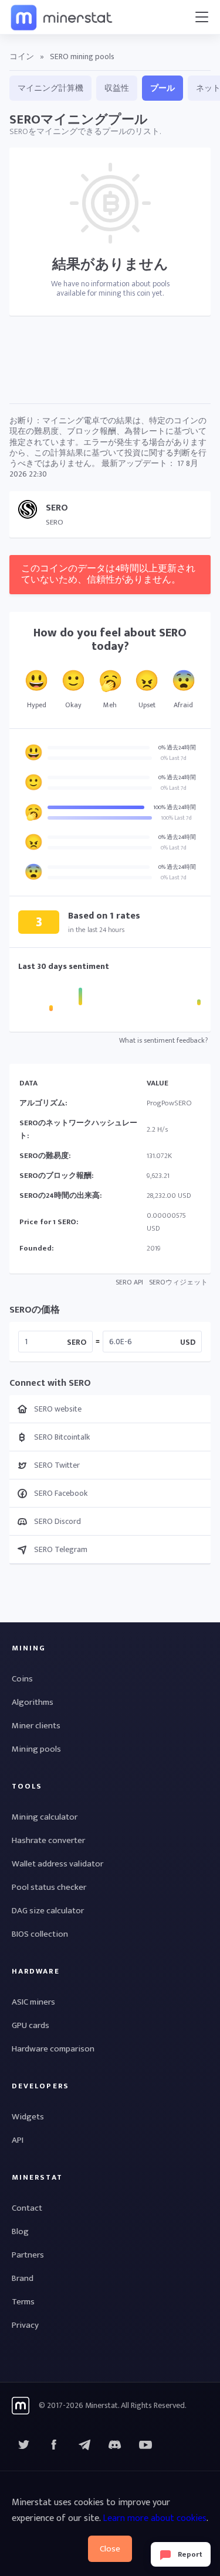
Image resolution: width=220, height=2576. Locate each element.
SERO (77, 1342)
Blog (20, 2231)
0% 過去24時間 (177, 748)
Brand (23, 2278)
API (18, 2140)
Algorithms (33, 1702)
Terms (23, 2302)
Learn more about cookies (155, 2518)
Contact (27, 2208)
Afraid (183, 705)
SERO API (129, 1282)
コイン (22, 56)
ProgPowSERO (169, 1103)
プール (163, 88)
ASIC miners (33, 2002)
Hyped (37, 705)
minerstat (62, 17)
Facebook (54, 2445)
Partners (28, 2255)
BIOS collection (40, 1934)
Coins (22, 1679)
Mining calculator (45, 1817)
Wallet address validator (57, 1864)
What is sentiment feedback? (163, 1040)
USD (188, 1342)
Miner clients (36, 1726)
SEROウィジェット (178, 1282)
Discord (145, 2445)
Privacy (25, 2325)
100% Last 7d (176, 818)
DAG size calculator (48, 1911)
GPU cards (31, 2025)
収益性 (117, 88)
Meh (110, 705)
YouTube (115, 2445)
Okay (73, 705)
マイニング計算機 (50, 88)
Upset (147, 705)
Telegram (84, 2445)
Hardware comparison (53, 2049)
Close (110, 2549)
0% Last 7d (174, 758)
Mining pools (36, 1749)
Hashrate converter (48, 1840)
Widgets (28, 2117)
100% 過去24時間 (175, 807)
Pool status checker (49, 1887)
